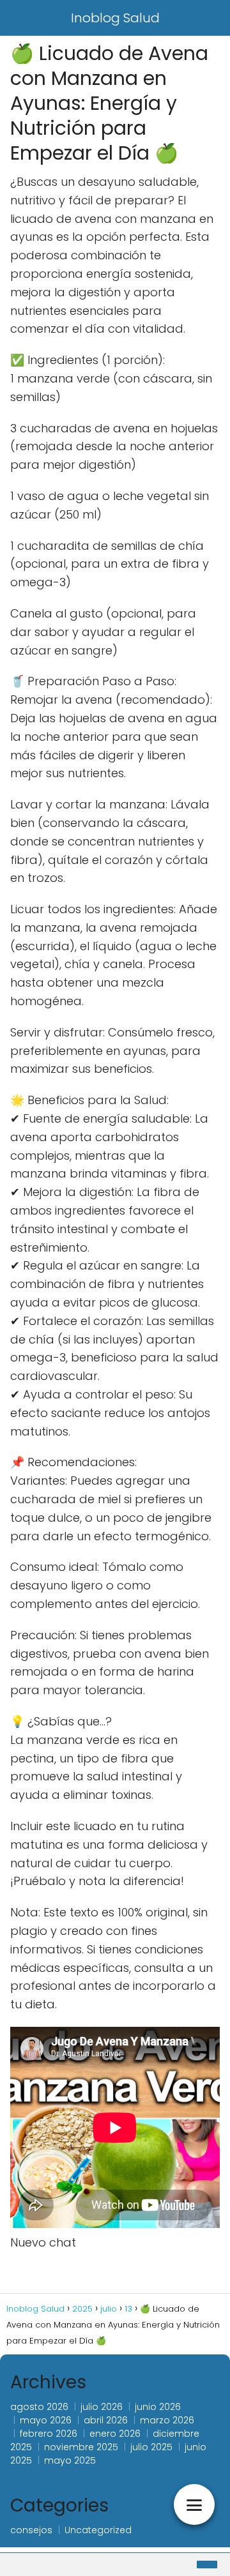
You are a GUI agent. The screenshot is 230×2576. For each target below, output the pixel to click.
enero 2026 (115, 2434)
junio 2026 (158, 2407)
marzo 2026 (167, 2420)
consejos (31, 2530)
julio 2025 (151, 2447)
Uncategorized (98, 2530)
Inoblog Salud (115, 18)
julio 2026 (102, 2407)
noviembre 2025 (81, 2447)
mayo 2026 (46, 2420)
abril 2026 (106, 2420)
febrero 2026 (49, 2434)
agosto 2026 (39, 2407)
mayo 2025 (70, 2460)
